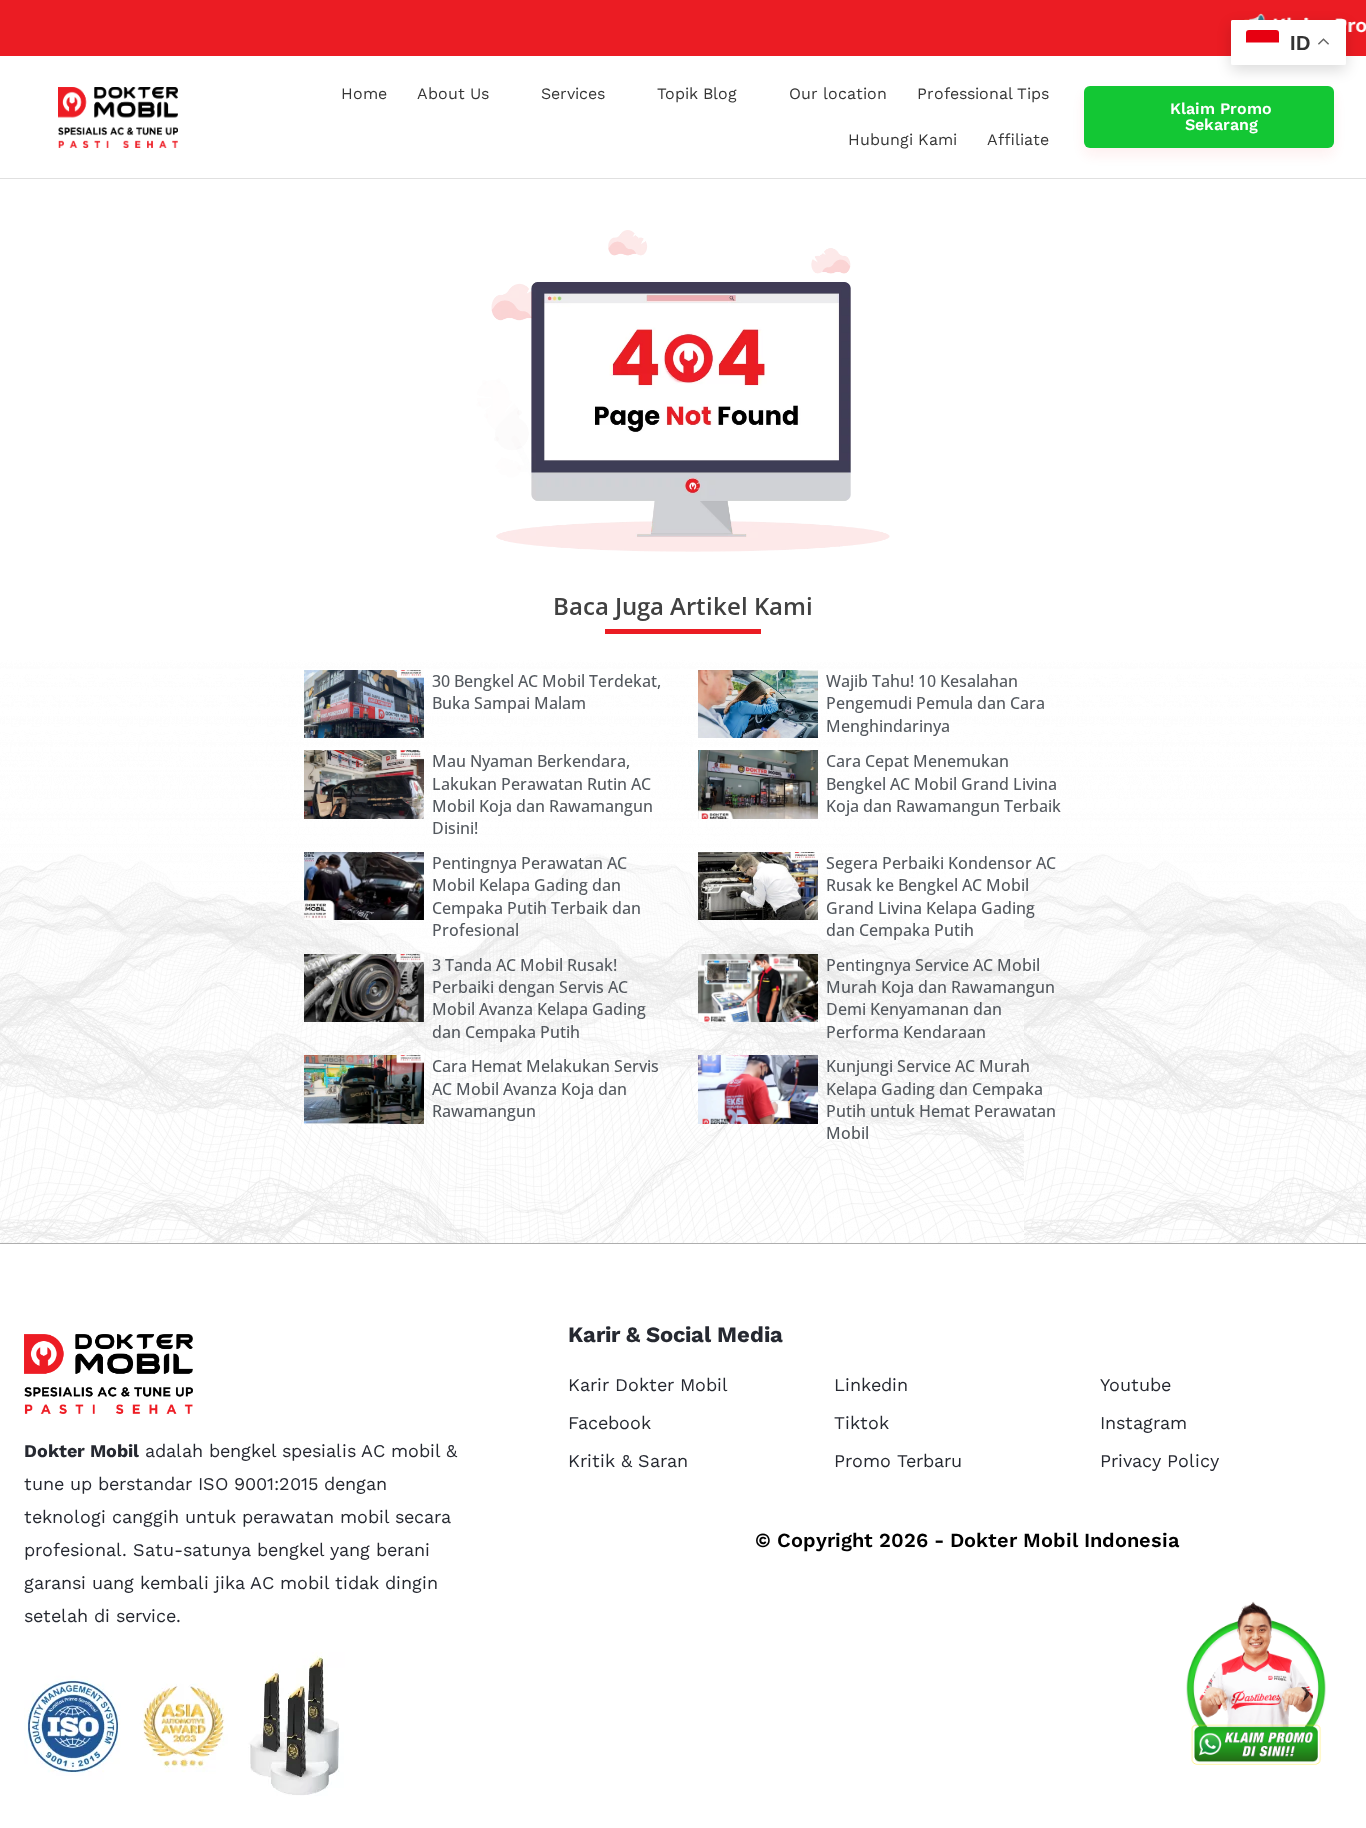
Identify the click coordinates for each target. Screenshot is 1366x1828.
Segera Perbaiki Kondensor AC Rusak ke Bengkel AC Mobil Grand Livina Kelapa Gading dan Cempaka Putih (941, 896)
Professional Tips (983, 93)
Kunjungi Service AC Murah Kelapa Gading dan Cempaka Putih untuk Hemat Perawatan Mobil (941, 1099)
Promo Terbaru (898, 1460)
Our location (838, 93)
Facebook (609, 1422)
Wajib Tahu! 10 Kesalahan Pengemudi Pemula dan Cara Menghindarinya (935, 703)
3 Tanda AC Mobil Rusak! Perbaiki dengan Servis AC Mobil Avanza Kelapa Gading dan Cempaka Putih (539, 998)
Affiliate (1018, 139)
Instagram (1143, 1422)
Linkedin (871, 1384)
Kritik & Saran (628, 1460)
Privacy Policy (1159, 1460)
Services (573, 93)
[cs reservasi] (1256, 1688)
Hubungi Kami (902, 139)
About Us (453, 93)
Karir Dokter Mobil (648, 1384)
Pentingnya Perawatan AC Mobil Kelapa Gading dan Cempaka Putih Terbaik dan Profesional (536, 896)
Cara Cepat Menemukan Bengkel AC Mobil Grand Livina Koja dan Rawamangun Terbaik (943, 783)
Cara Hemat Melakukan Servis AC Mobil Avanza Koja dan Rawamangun (545, 1088)
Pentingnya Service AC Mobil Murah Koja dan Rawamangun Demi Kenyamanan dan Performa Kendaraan (940, 998)
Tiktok (861, 1422)
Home (364, 93)
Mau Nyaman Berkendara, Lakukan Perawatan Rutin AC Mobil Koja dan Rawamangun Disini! (542, 794)
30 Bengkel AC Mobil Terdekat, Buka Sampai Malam (546, 692)
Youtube (1135, 1384)
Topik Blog (697, 93)
